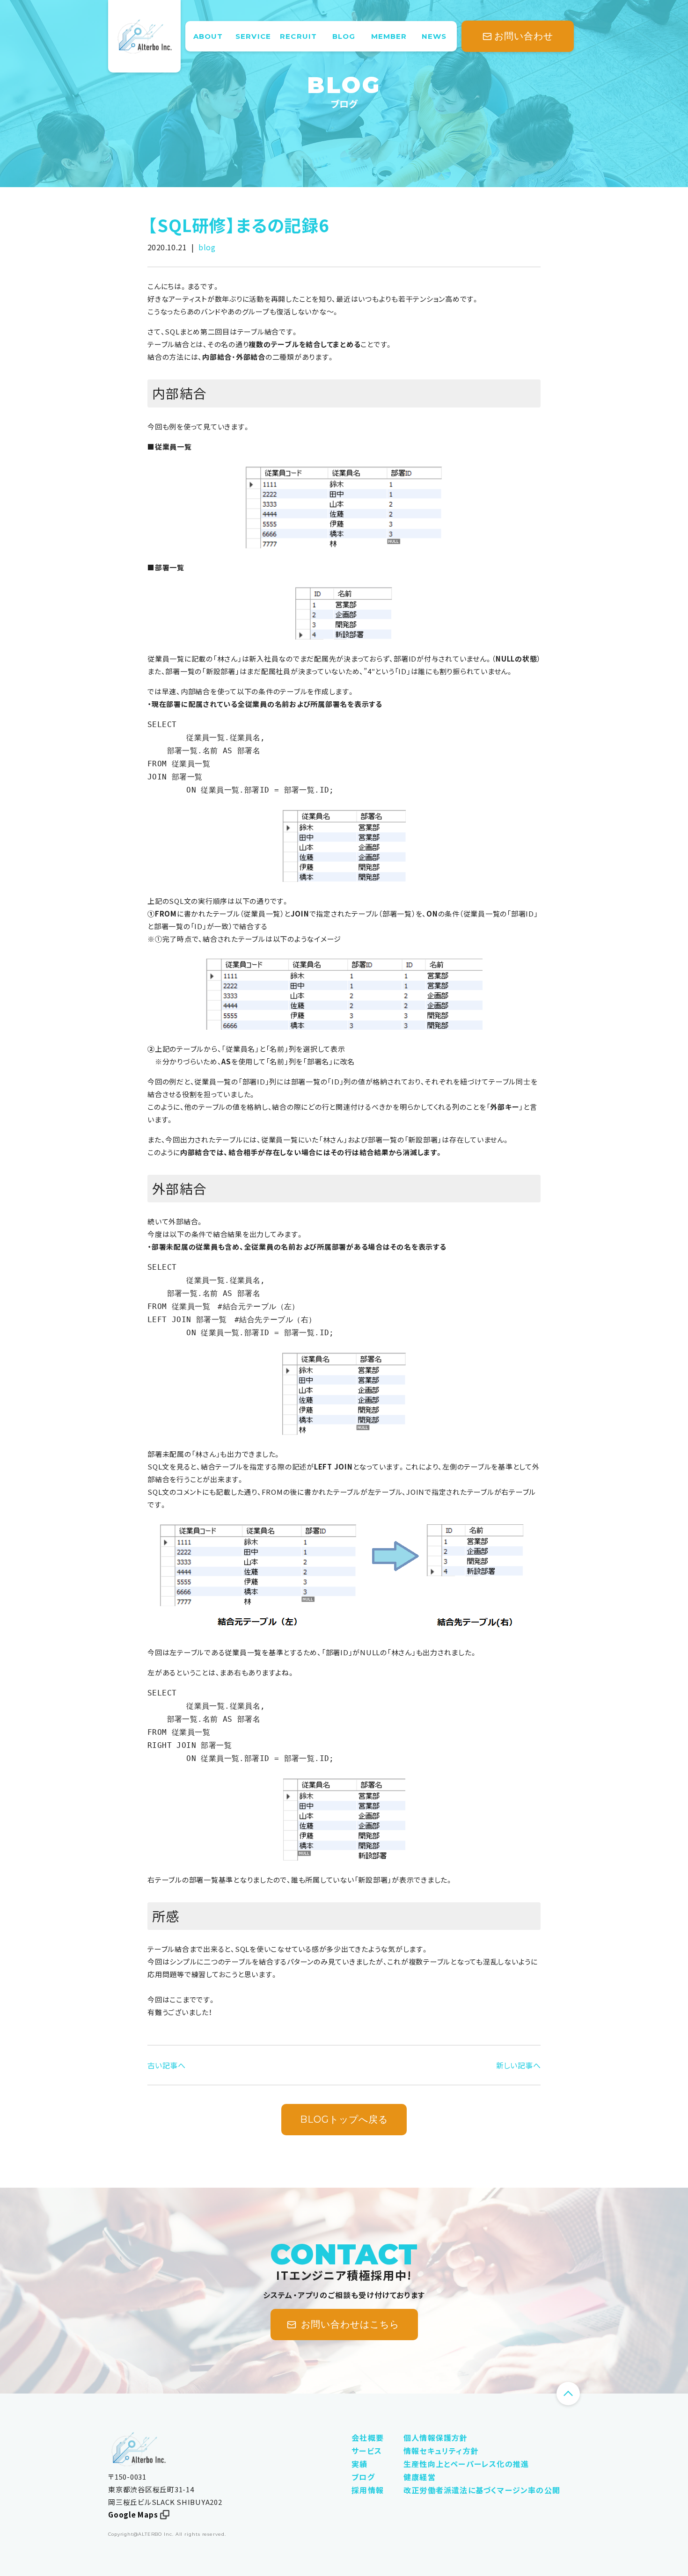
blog (344, 36)
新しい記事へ (518, 2065)
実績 (359, 2464)
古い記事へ (166, 2065)
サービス (367, 2451)
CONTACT (344, 2255)
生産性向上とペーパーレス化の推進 (466, 2464)
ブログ (344, 104)
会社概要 (368, 2438)
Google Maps (133, 2515)
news (434, 36)
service (253, 36)
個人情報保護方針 (436, 2438)
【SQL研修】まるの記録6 (238, 225)
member (389, 36)
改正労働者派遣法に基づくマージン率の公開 (482, 2490)
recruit (298, 36)
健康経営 (420, 2477)
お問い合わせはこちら (350, 2324)
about (208, 36)
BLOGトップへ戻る (344, 2119)
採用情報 (368, 2490)
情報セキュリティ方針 (441, 2451)
